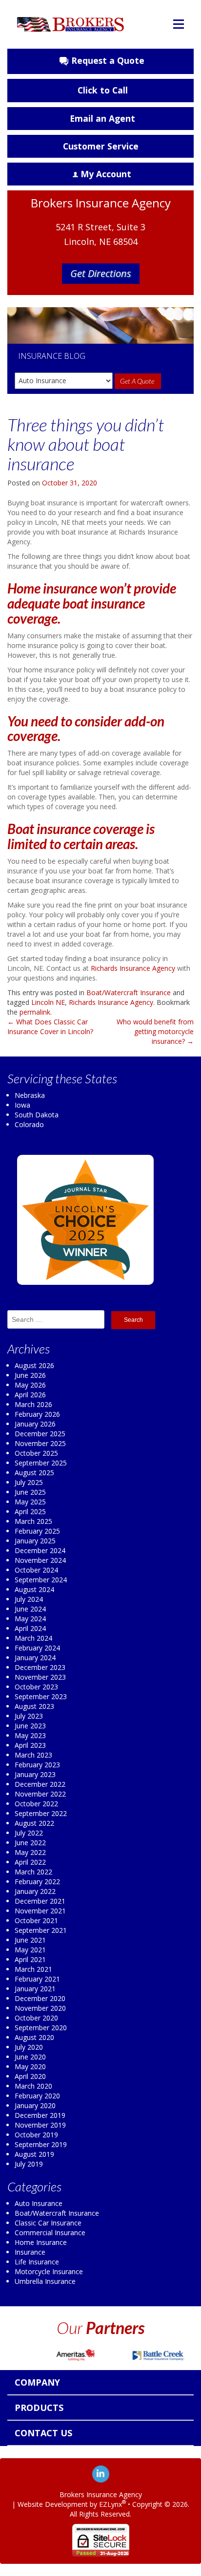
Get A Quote (138, 381)
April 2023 (30, 1745)
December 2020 (40, 1998)
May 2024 (30, 1619)
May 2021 (30, 1950)
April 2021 (30, 1959)
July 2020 (29, 2047)
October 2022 (36, 1804)
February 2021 (37, 1979)
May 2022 (30, 1852)
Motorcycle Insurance (49, 2271)
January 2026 (35, 1424)
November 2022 (40, 1794)
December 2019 (40, 2115)
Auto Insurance (39, 2203)
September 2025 (41, 1463)
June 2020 (30, 2057)
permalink (35, 1012)
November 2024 (40, 1560)
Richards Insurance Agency (133, 968)
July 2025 (29, 1482)
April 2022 (30, 1862)
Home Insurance (41, 2242)
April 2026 (30, 1395)
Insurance (30, 2252)
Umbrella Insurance (45, 2281)
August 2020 (34, 2037)
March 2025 (33, 1521)
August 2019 (34, 2154)
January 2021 (35, 1989)
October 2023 (36, 1687)
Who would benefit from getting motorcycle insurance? (155, 1031)
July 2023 (29, 1716)
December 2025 (40, 1434)
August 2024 (34, 1589)
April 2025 (30, 1511)
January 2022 (35, 1891)
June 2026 (30, 1375)
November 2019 (40, 2125)
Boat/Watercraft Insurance (129, 992)
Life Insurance (37, 2262)
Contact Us (43, 2433)
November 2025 (40, 1443)
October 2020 (36, 2018)
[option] (73, 2355)
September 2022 (41, 1813)
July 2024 (29, 1599)
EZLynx (111, 2504)
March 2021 (33, 1969)
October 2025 (36, 1453)
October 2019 (36, 2135)
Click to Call (103, 90)
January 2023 (35, 1774)
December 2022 (40, 1784)
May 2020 (30, 2066)
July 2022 (29, 1833)
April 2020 (30, 2076)
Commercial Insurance (50, 2233)
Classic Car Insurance (48, 2223)
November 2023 (40, 1677)
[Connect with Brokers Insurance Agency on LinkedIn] (101, 2473)
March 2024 (33, 1638)
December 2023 (40, 1667)
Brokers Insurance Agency (101, 2494)
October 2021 (36, 1920)
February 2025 (37, 1531)
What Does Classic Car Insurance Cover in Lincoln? (50, 1027)
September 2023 (41, 1696)
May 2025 (30, 1502)
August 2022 (34, 1823)
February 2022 (37, 1881)
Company (37, 2382)
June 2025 (30, 1492)
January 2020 (35, 2105)
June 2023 (30, 1726)
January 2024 (35, 1658)
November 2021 (40, 1911)
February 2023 (37, 1765)
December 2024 (40, 1550)
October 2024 (36, 1570)
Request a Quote (108, 60)
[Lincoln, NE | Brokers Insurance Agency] (71, 19)
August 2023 (34, 1706)
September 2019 (41, 2144)
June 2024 (30, 1609)
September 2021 (41, 1930)
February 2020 (37, 2096)
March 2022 (33, 1872)
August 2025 (34, 1473)
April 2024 (30, 1628)
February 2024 (37, 1648)
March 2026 (33, 1404)
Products (39, 2408)
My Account (106, 174)
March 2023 (33, 1755)
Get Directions (101, 273)
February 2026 (37, 1414)
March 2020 (33, 2086)
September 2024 (41, 1580)
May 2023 (30, 1735)
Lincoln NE (48, 1002)
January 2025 (35, 1541)
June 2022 (30, 1843)
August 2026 (34, 1365)
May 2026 (30, 1385)
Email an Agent (102, 118)
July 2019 (29, 2164)
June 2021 (30, 1940)
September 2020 (41, 2028)
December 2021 (40, 1901)
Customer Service (101, 146)
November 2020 (40, 2008)
